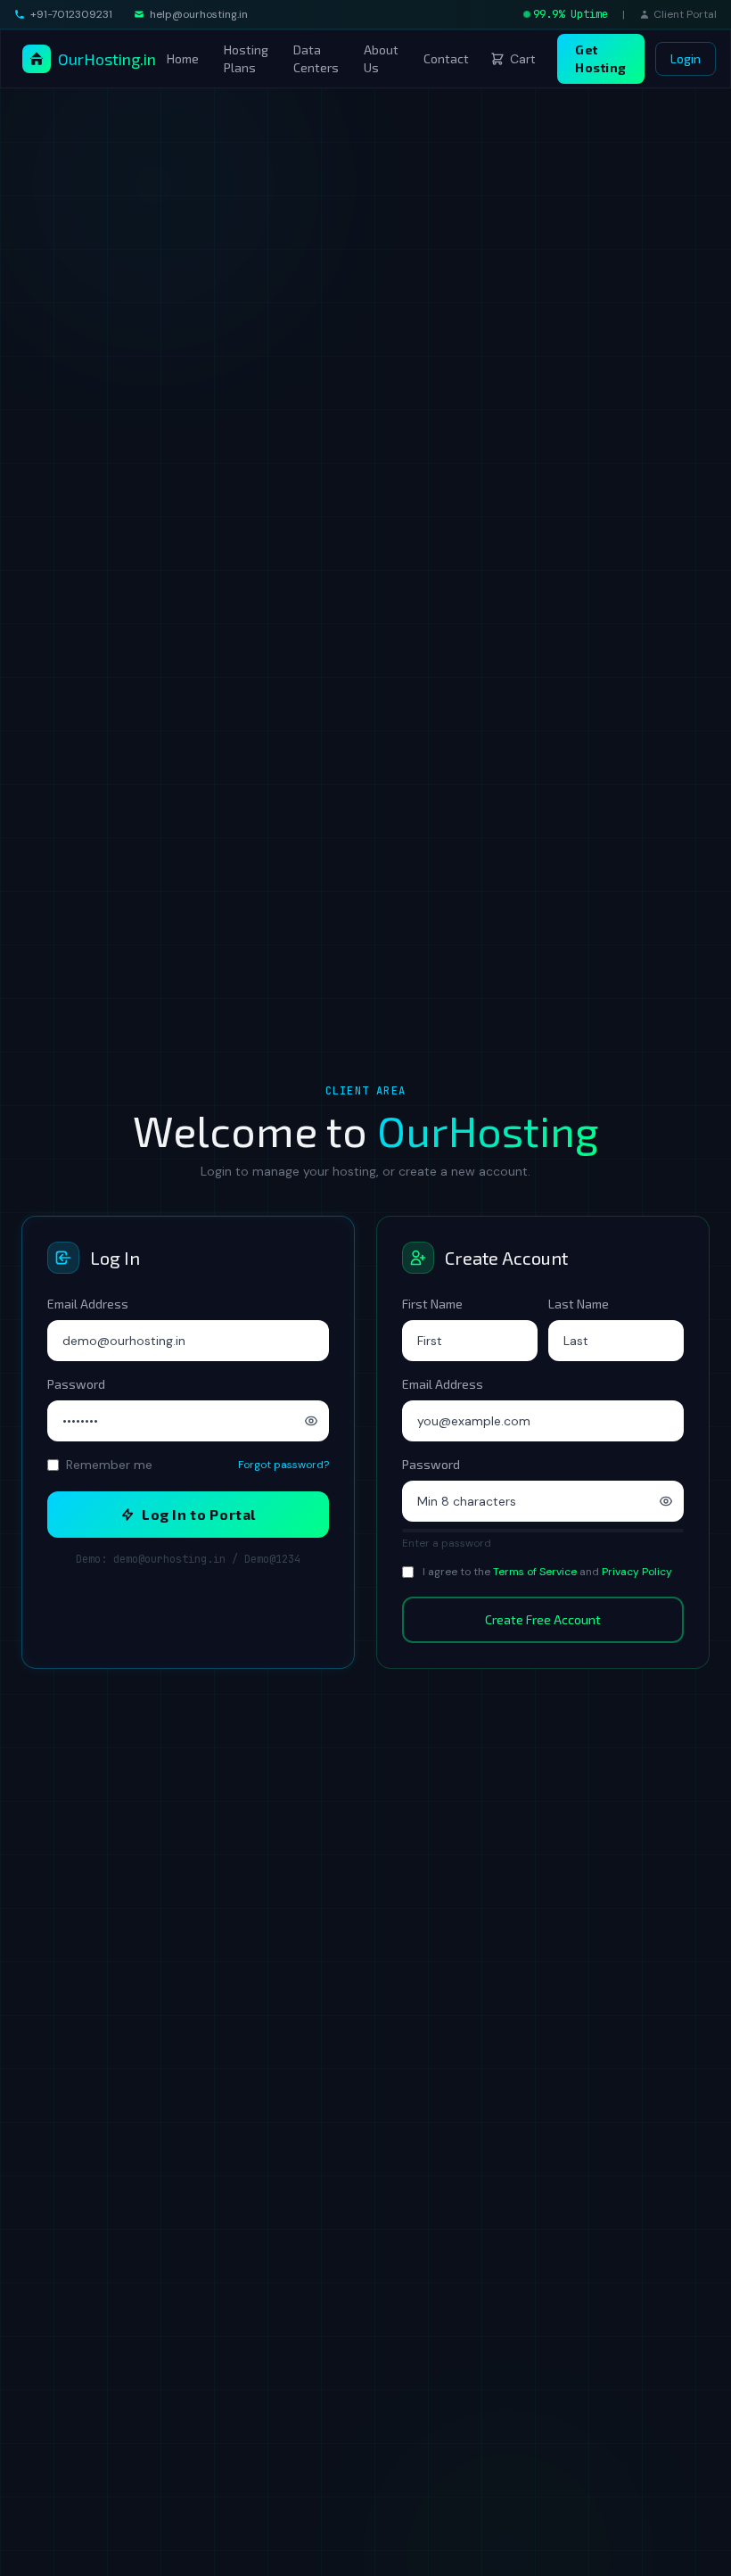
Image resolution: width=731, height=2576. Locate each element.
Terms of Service (535, 1572)
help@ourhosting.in (199, 14)
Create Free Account (543, 1619)
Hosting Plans (246, 58)
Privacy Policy (637, 1572)
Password (76, 1384)
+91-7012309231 (71, 14)
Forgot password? (283, 1465)
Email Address (88, 1304)
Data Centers (316, 58)
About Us (381, 58)
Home (183, 58)
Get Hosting (601, 58)
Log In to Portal (199, 1514)
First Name (432, 1304)
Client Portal (685, 14)
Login (686, 58)
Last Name (579, 1304)
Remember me (109, 1465)
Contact (446, 58)
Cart (523, 59)
